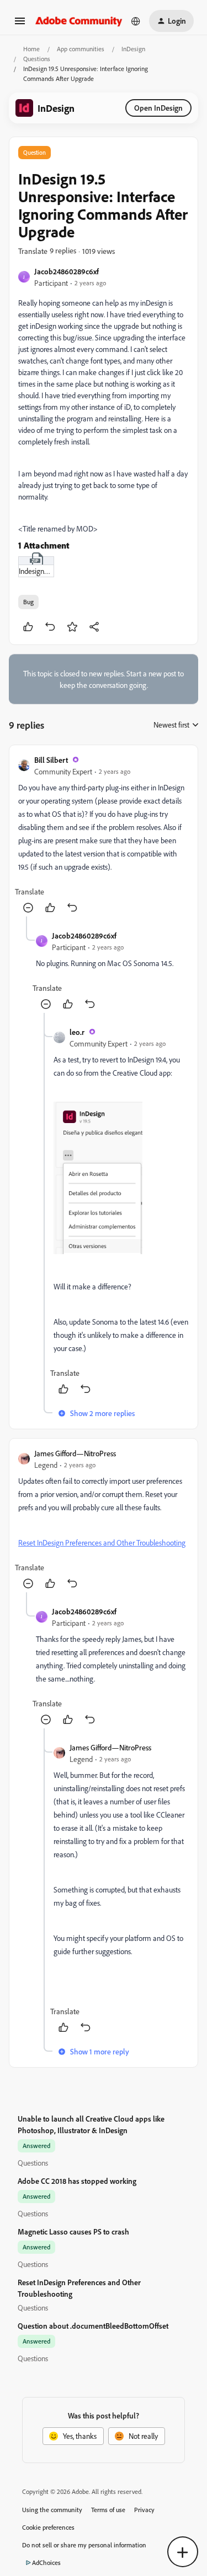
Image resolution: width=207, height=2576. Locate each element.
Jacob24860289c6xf (67, 271)
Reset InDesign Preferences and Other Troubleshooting (102, 1542)
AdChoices (46, 2563)
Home (31, 49)
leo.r (77, 1032)
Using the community (52, 2510)
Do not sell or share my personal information (84, 2545)
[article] (104, 835)
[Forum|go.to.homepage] (79, 21)
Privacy (144, 2510)
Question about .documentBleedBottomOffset (93, 2326)
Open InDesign (158, 108)
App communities (81, 49)
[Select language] (136, 21)
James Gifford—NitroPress (75, 1453)
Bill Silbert (51, 760)
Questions (37, 59)
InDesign (133, 49)
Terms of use (108, 2510)
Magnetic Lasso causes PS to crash (73, 2231)
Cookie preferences (48, 2527)
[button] (20, 25)
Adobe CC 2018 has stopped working (77, 2181)
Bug (28, 602)
